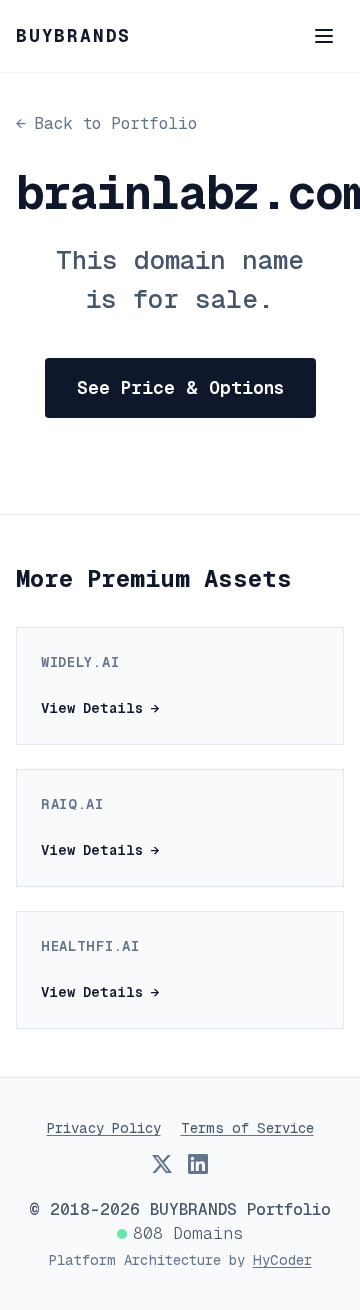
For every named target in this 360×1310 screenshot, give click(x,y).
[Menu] (324, 36)
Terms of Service (247, 1128)
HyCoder (282, 1260)
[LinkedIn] (198, 1164)
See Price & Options (180, 387)
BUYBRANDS (73, 35)
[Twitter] (162, 1164)
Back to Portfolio (106, 123)
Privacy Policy (104, 1128)
